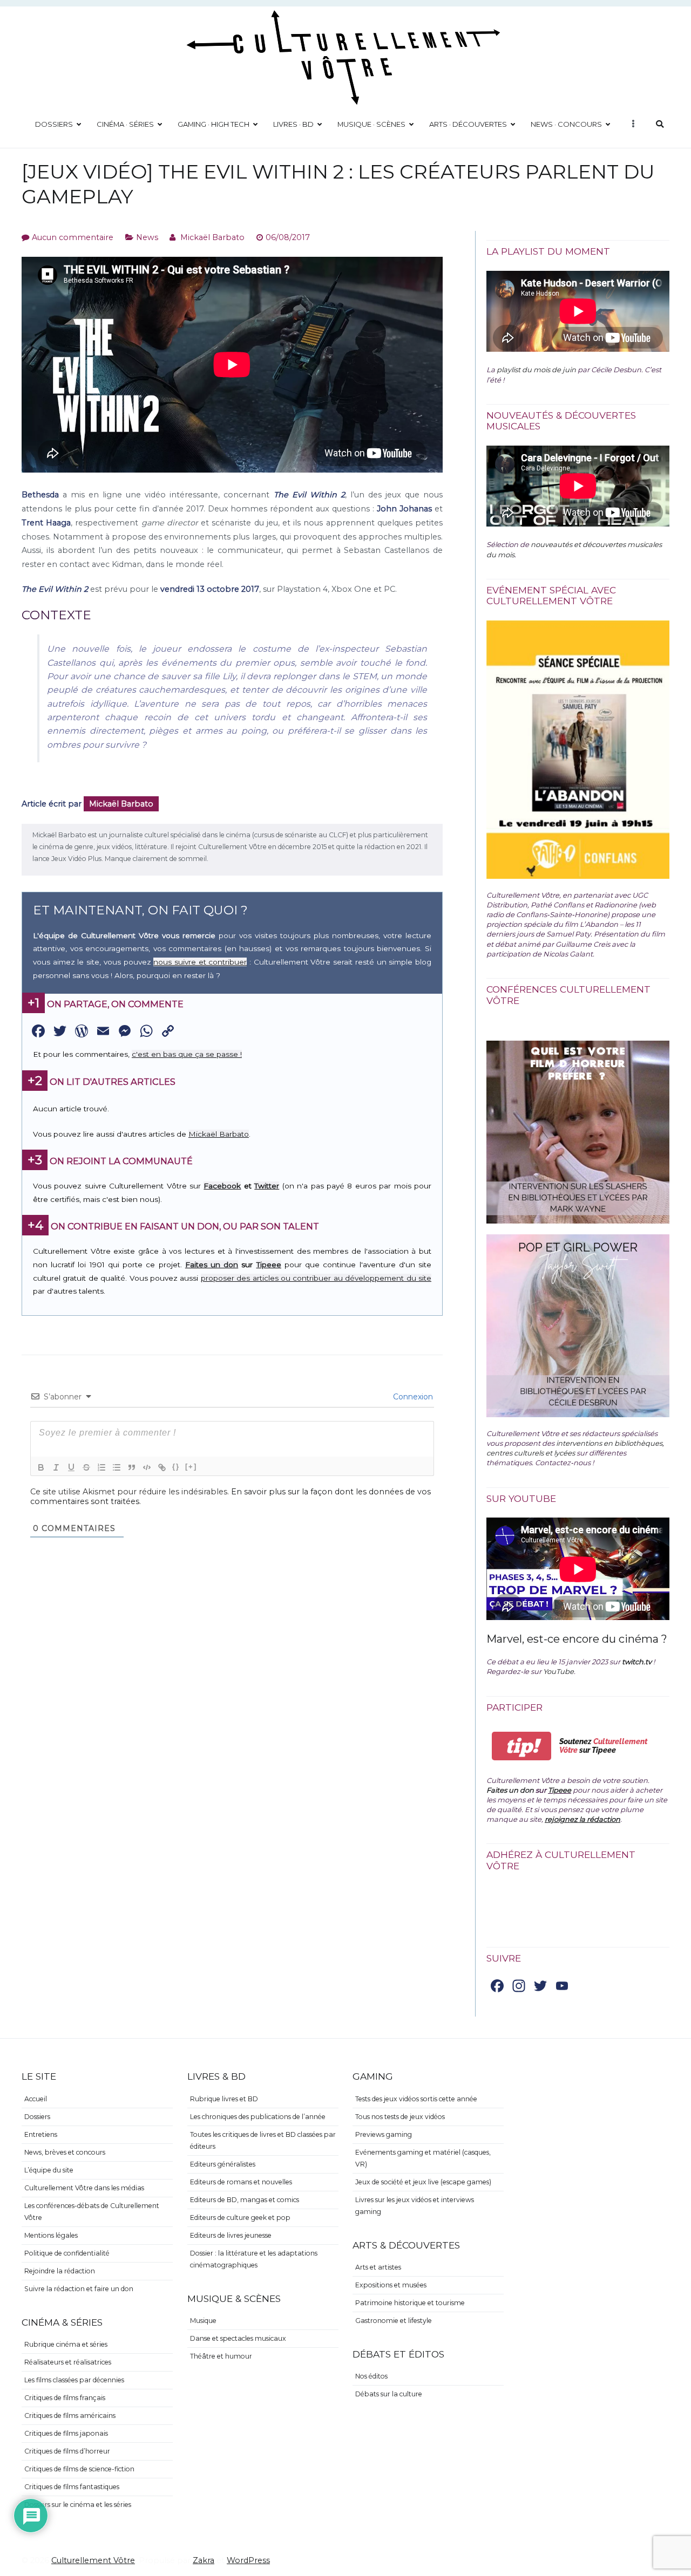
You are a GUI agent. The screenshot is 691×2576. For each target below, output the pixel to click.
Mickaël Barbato (212, 237)
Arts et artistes (378, 2267)
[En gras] (41, 1467)
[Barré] (86, 1467)
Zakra (204, 2560)
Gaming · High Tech (214, 124)
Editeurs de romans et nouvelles (241, 2182)
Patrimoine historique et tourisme (410, 2303)
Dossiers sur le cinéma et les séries (78, 2505)
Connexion (412, 1397)
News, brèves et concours (65, 2152)
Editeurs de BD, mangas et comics (245, 2200)
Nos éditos (371, 2376)
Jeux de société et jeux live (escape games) (423, 2182)
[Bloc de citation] (132, 1467)
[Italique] (56, 1467)
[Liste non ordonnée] (117, 1467)
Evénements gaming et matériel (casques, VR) (423, 2158)
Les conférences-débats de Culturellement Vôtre (92, 2212)
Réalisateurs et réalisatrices (68, 2362)
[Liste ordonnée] (101, 1467)
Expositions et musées (391, 2285)
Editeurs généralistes (223, 2164)
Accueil (36, 2099)
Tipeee (269, 1265)
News (147, 237)
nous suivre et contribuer (200, 962)
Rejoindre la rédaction (60, 2271)
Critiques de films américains (70, 2416)
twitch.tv (637, 1662)
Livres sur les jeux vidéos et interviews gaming (415, 2206)
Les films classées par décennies (74, 2380)
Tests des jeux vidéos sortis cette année (416, 2099)
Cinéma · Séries (125, 124)
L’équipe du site (49, 2170)
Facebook (222, 1186)
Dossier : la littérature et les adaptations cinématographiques (254, 2259)
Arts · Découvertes (468, 124)
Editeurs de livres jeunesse (231, 2235)
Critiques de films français (65, 2398)
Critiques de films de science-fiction (79, 2469)
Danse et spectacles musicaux (238, 2338)
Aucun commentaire (73, 237)
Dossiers (54, 124)
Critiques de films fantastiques (72, 2487)
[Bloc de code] (147, 1467)
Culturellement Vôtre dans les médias (84, 2188)
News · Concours (566, 124)
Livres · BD (293, 124)
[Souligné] (71, 1467)
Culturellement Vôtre (93, 2560)
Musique (203, 2321)
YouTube (558, 1671)
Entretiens (41, 2134)
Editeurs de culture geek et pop (240, 2218)
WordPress (248, 2560)
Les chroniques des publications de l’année (258, 2117)
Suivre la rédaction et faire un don (79, 2289)
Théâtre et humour (221, 2356)
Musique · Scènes (371, 124)
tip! (522, 1746)
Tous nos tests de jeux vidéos (400, 2117)
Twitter (267, 1186)
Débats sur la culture (389, 2394)
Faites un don (212, 1265)
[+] (191, 1467)
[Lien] (162, 1467)
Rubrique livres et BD (224, 2099)
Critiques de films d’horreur (67, 2451)
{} (176, 1467)
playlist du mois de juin (536, 370)
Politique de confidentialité (67, 2253)
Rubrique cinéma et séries (66, 2344)
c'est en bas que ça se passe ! (187, 1054)
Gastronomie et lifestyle (394, 2321)
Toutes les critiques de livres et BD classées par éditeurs (263, 2140)
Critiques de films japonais (66, 2433)
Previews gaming (384, 2134)
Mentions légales (51, 2235)
